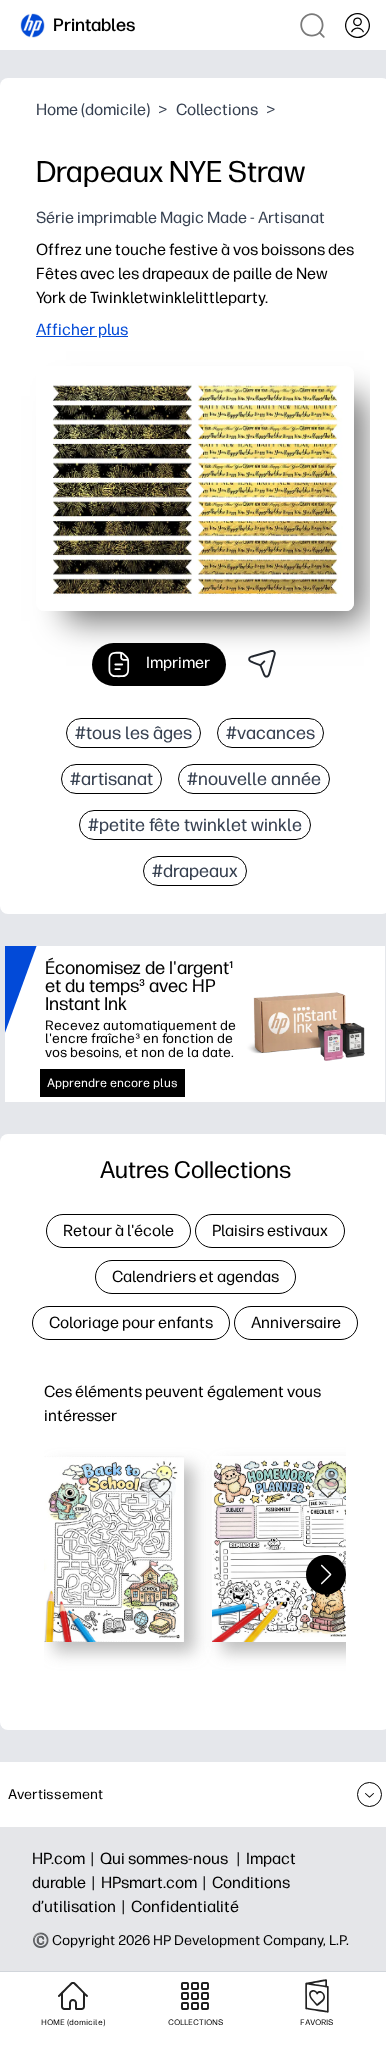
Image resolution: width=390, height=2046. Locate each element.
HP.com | (66, 1858)
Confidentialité (185, 1906)
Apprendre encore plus (112, 1083)
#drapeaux (195, 871)
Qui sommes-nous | (173, 1858)
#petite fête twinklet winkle (195, 825)
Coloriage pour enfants (131, 1322)
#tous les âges (133, 733)
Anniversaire (296, 1322)
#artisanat (111, 779)
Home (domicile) (93, 109)
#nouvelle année (254, 779)
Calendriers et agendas (195, 1276)
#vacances (270, 733)
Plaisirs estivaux (270, 1230)
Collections (217, 109)
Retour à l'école (118, 1230)
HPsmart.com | (156, 1882)
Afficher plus (82, 329)
